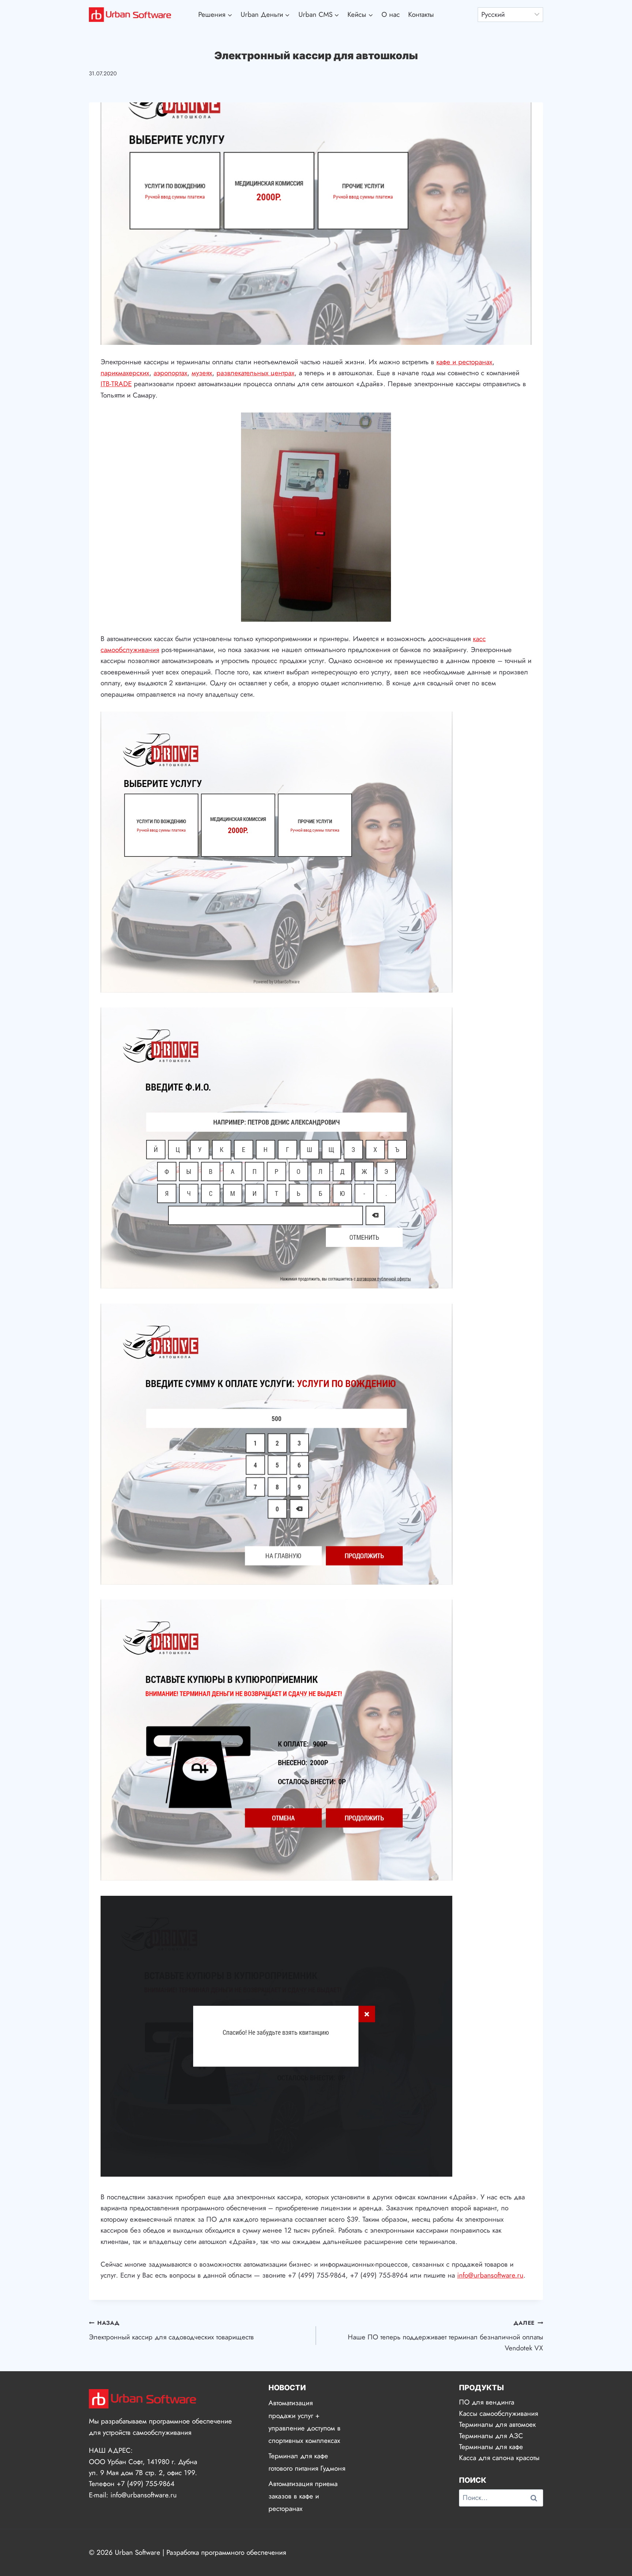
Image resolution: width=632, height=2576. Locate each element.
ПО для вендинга (487, 2402)
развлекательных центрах (255, 373)
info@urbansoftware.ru (490, 2275)
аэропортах (170, 373)
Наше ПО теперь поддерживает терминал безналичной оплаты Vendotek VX (445, 2336)
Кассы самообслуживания (499, 2413)
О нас (391, 14)
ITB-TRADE (116, 384)
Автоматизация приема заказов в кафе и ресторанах (303, 2496)
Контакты (421, 14)
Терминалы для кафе (491, 2447)
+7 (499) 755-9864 (146, 2484)
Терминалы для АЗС (491, 2436)
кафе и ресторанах (464, 362)
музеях (202, 373)
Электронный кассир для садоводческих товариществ (171, 2330)
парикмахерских (125, 373)
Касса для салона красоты (499, 2458)
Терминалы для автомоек (497, 2424)
